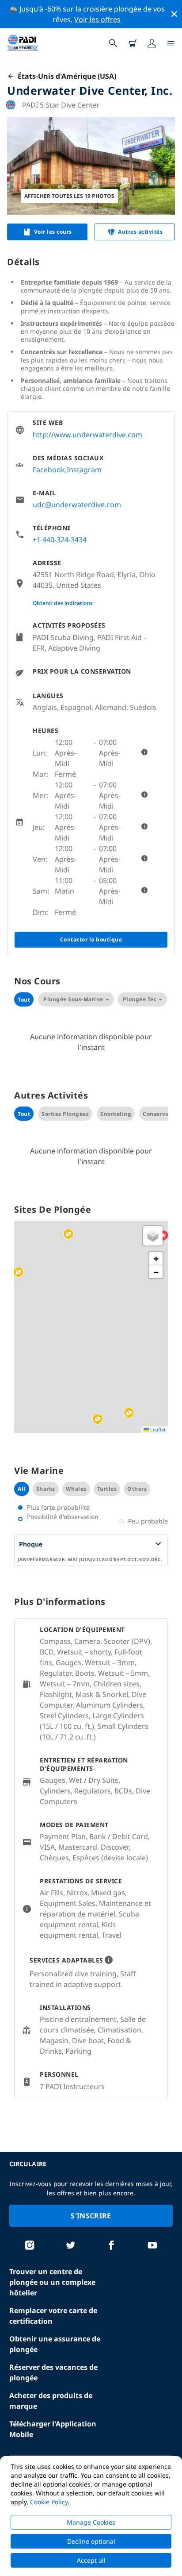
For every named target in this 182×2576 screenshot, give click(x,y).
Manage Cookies (91, 2522)
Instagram (84, 470)
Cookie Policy (49, 2502)
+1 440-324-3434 (60, 540)
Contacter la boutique (91, 939)
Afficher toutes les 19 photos (69, 196)
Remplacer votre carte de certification (53, 2316)
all (22, 1489)
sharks (46, 1489)
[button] (68, 1234)
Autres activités (140, 232)
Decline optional (91, 2541)
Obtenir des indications (63, 603)
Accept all (91, 2560)
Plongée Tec (140, 999)
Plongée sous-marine (73, 999)
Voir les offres (97, 19)
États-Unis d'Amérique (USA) (65, 76)
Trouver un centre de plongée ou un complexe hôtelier (52, 2282)
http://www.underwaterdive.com (87, 435)
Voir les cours (53, 232)
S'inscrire (91, 2216)
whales (76, 1489)
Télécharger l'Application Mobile (53, 2429)
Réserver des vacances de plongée (53, 2372)
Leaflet (157, 1429)
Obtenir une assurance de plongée (55, 2344)
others (137, 1489)
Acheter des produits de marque (51, 2401)
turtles (107, 1489)
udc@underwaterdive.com (77, 505)
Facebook (49, 470)
